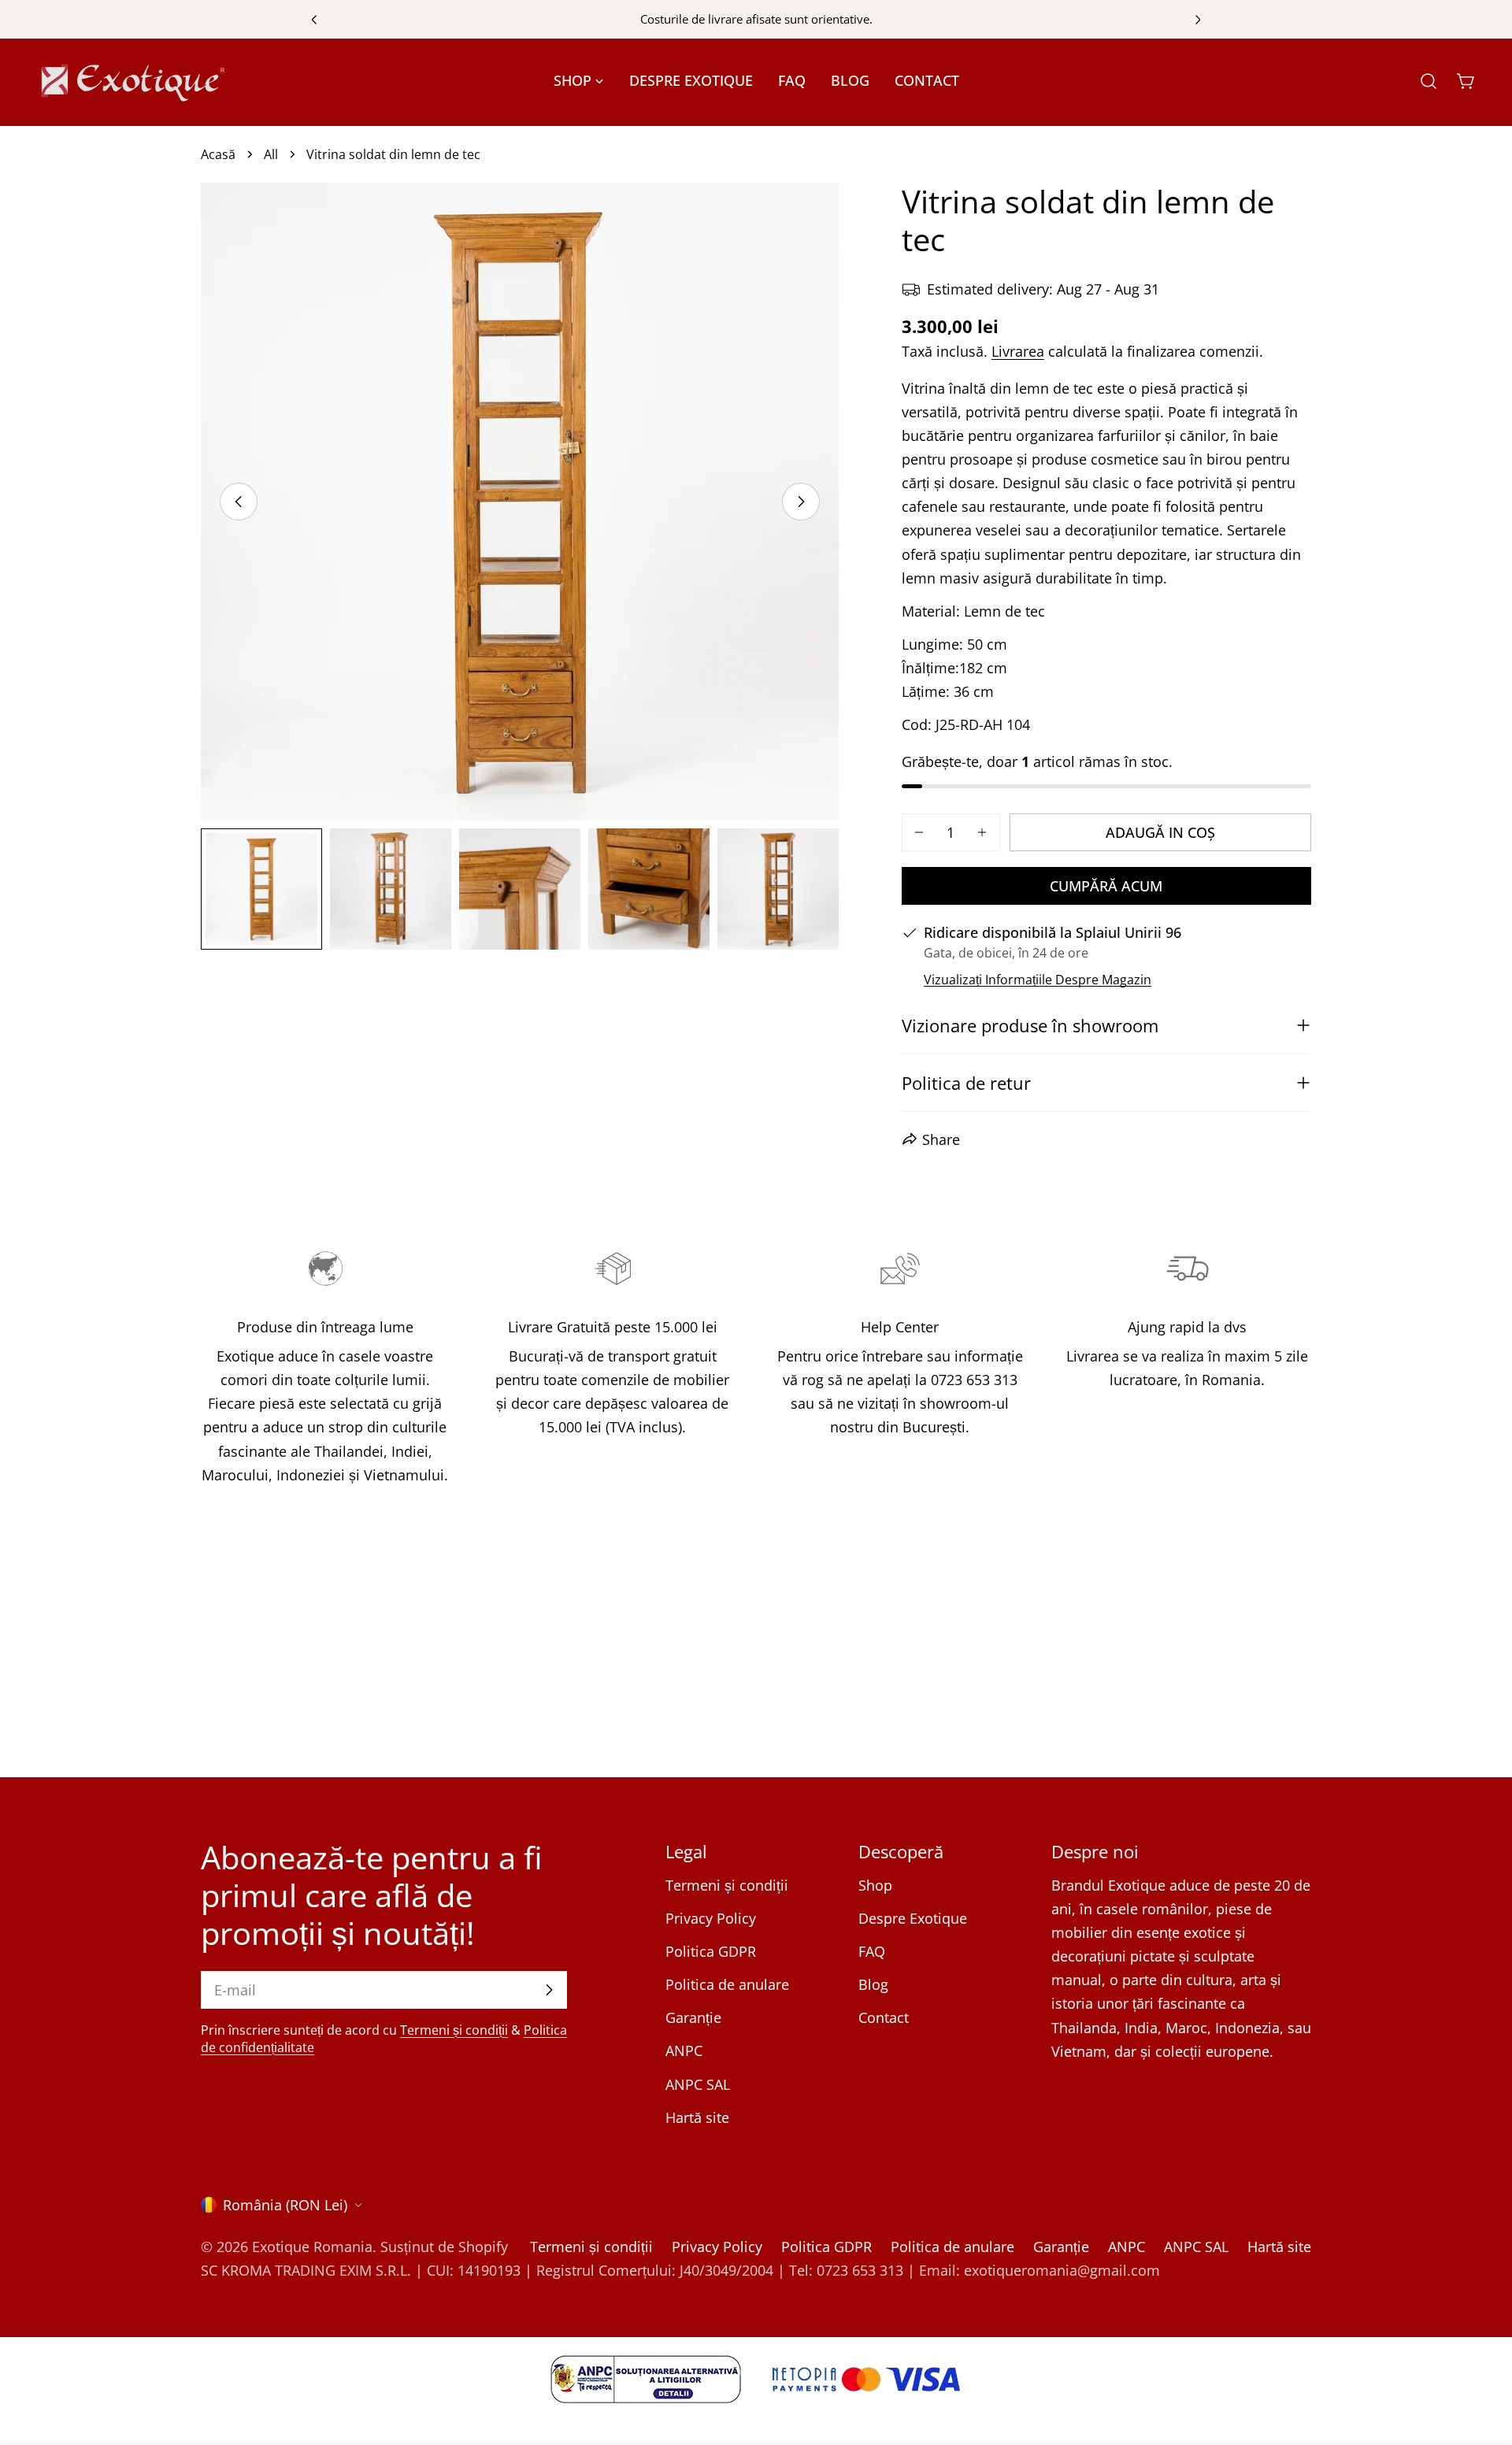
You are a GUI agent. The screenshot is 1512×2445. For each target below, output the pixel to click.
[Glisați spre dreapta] (801, 502)
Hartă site (697, 2117)
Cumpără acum (1106, 886)
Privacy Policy (711, 1919)
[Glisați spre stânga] (239, 502)
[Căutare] (1429, 81)
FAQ (872, 1952)
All (271, 154)
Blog (873, 1985)
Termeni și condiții (454, 2030)
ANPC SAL (698, 2084)
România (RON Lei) (285, 2205)
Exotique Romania (312, 2247)
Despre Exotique (913, 1919)
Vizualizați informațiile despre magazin (1038, 980)
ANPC (684, 2051)
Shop (875, 1885)
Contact (884, 2018)
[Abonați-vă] (549, 1990)
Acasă (218, 154)
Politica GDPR (711, 1952)
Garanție (693, 2018)
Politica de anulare (727, 1985)
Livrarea (1018, 351)
